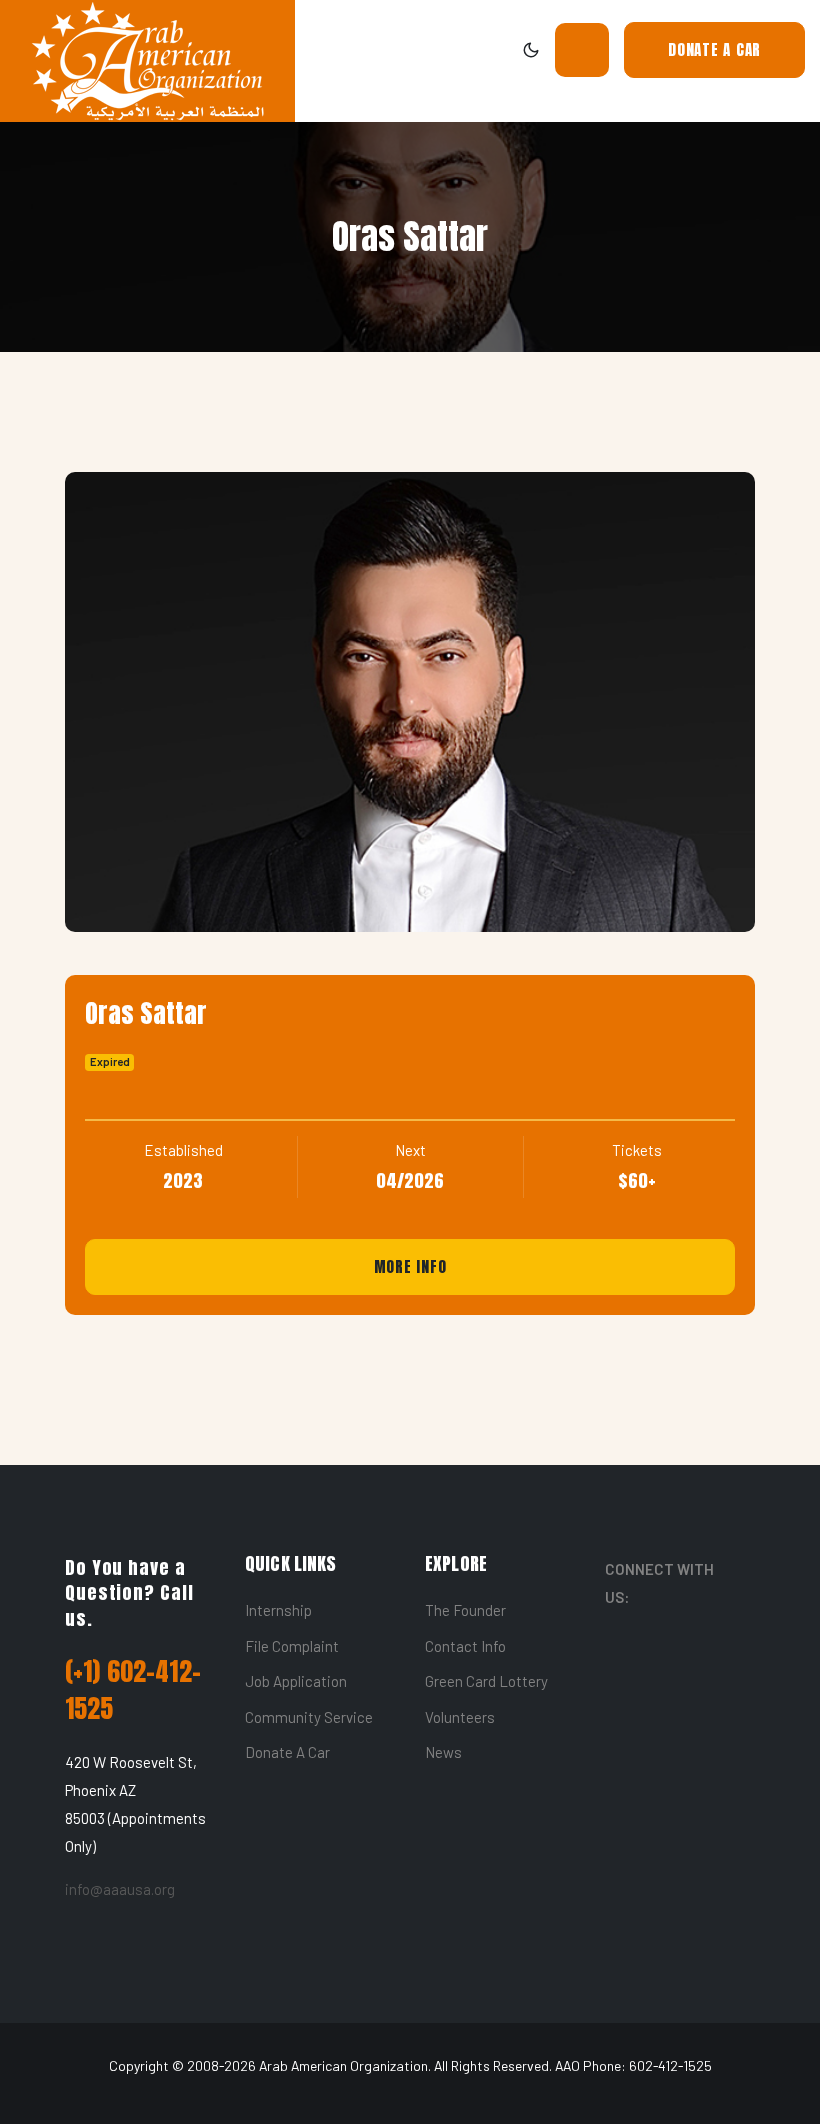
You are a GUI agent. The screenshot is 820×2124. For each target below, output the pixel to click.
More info (410, 1266)
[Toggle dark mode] (531, 50)
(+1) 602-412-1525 (133, 1690)
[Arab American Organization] (147, 61)
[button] (582, 50)
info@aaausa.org (120, 1889)
